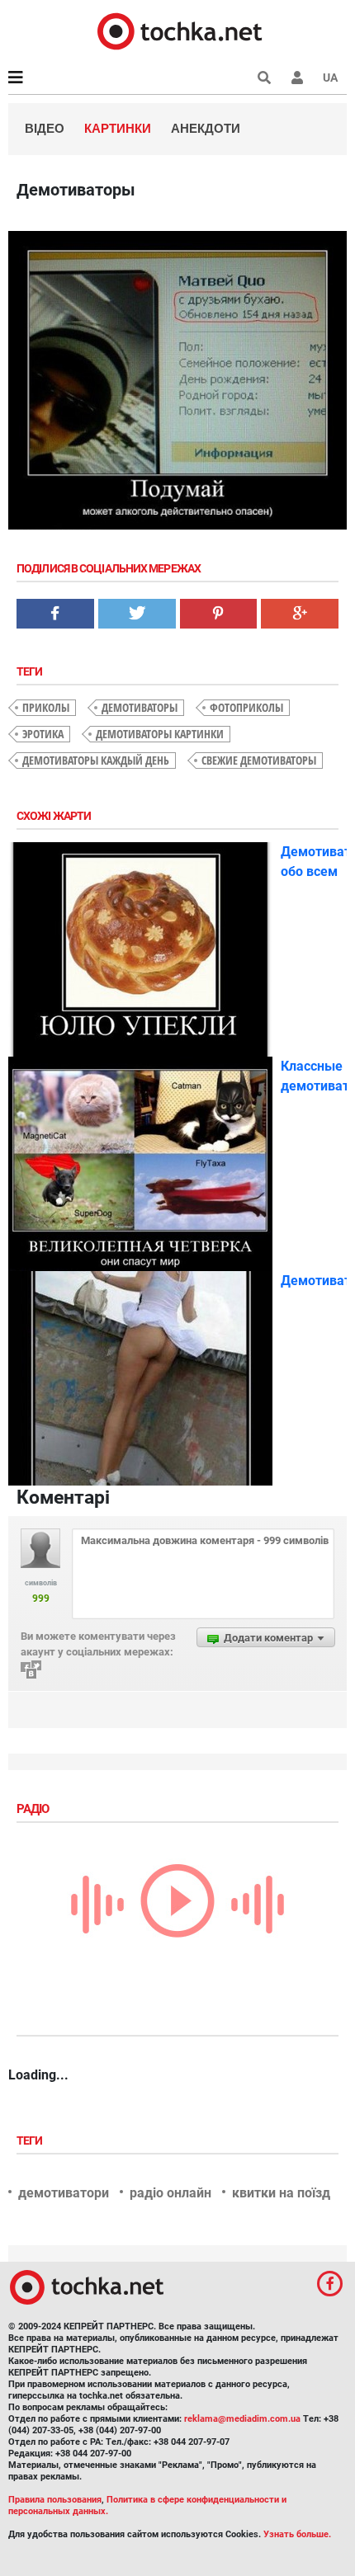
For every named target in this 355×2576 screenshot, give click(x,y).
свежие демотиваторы (259, 760)
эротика (43, 734)
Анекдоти (206, 128)
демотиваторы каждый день (96, 760)
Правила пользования (55, 2500)
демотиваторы (140, 707)
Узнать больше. (297, 2534)
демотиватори (64, 2193)
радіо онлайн (170, 2193)
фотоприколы (246, 707)
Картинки (118, 128)
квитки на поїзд (281, 2193)
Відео (45, 128)
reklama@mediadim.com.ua (242, 2419)
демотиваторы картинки (160, 734)
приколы (46, 707)
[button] (297, 78)
